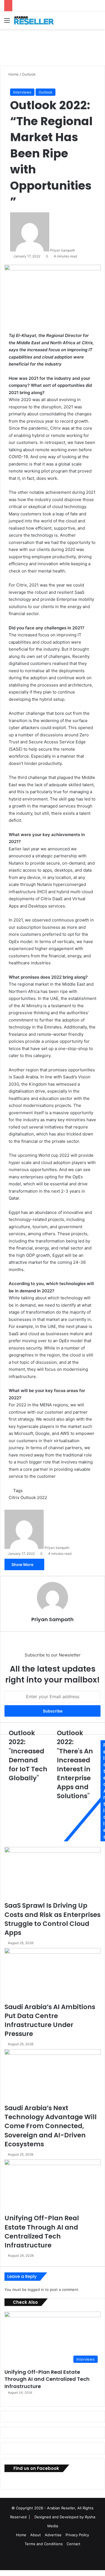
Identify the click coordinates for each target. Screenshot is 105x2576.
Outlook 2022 (34, 1498)
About (36, 2535)
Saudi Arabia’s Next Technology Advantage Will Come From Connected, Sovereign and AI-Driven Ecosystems (51, 2126)
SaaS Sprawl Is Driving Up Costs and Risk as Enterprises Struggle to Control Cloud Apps (53, 1919)
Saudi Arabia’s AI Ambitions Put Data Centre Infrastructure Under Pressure (50, 2020)
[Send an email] (77, 250)
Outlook (29, 74)
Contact (73, 2544)
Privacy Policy (77, 2535)
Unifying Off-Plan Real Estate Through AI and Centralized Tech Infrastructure (42, 2232)
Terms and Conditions (44, 2544)
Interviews (22, 92)
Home (13, 74)
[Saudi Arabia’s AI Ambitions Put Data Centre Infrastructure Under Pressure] (53, 1975)
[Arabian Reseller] (36, 20)
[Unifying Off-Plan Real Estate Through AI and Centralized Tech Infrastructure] (53, 2187)
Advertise (53, 2535)
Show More (23, 1564)
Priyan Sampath (63, 250)
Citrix (14, 1498)
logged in (36, 2289)
